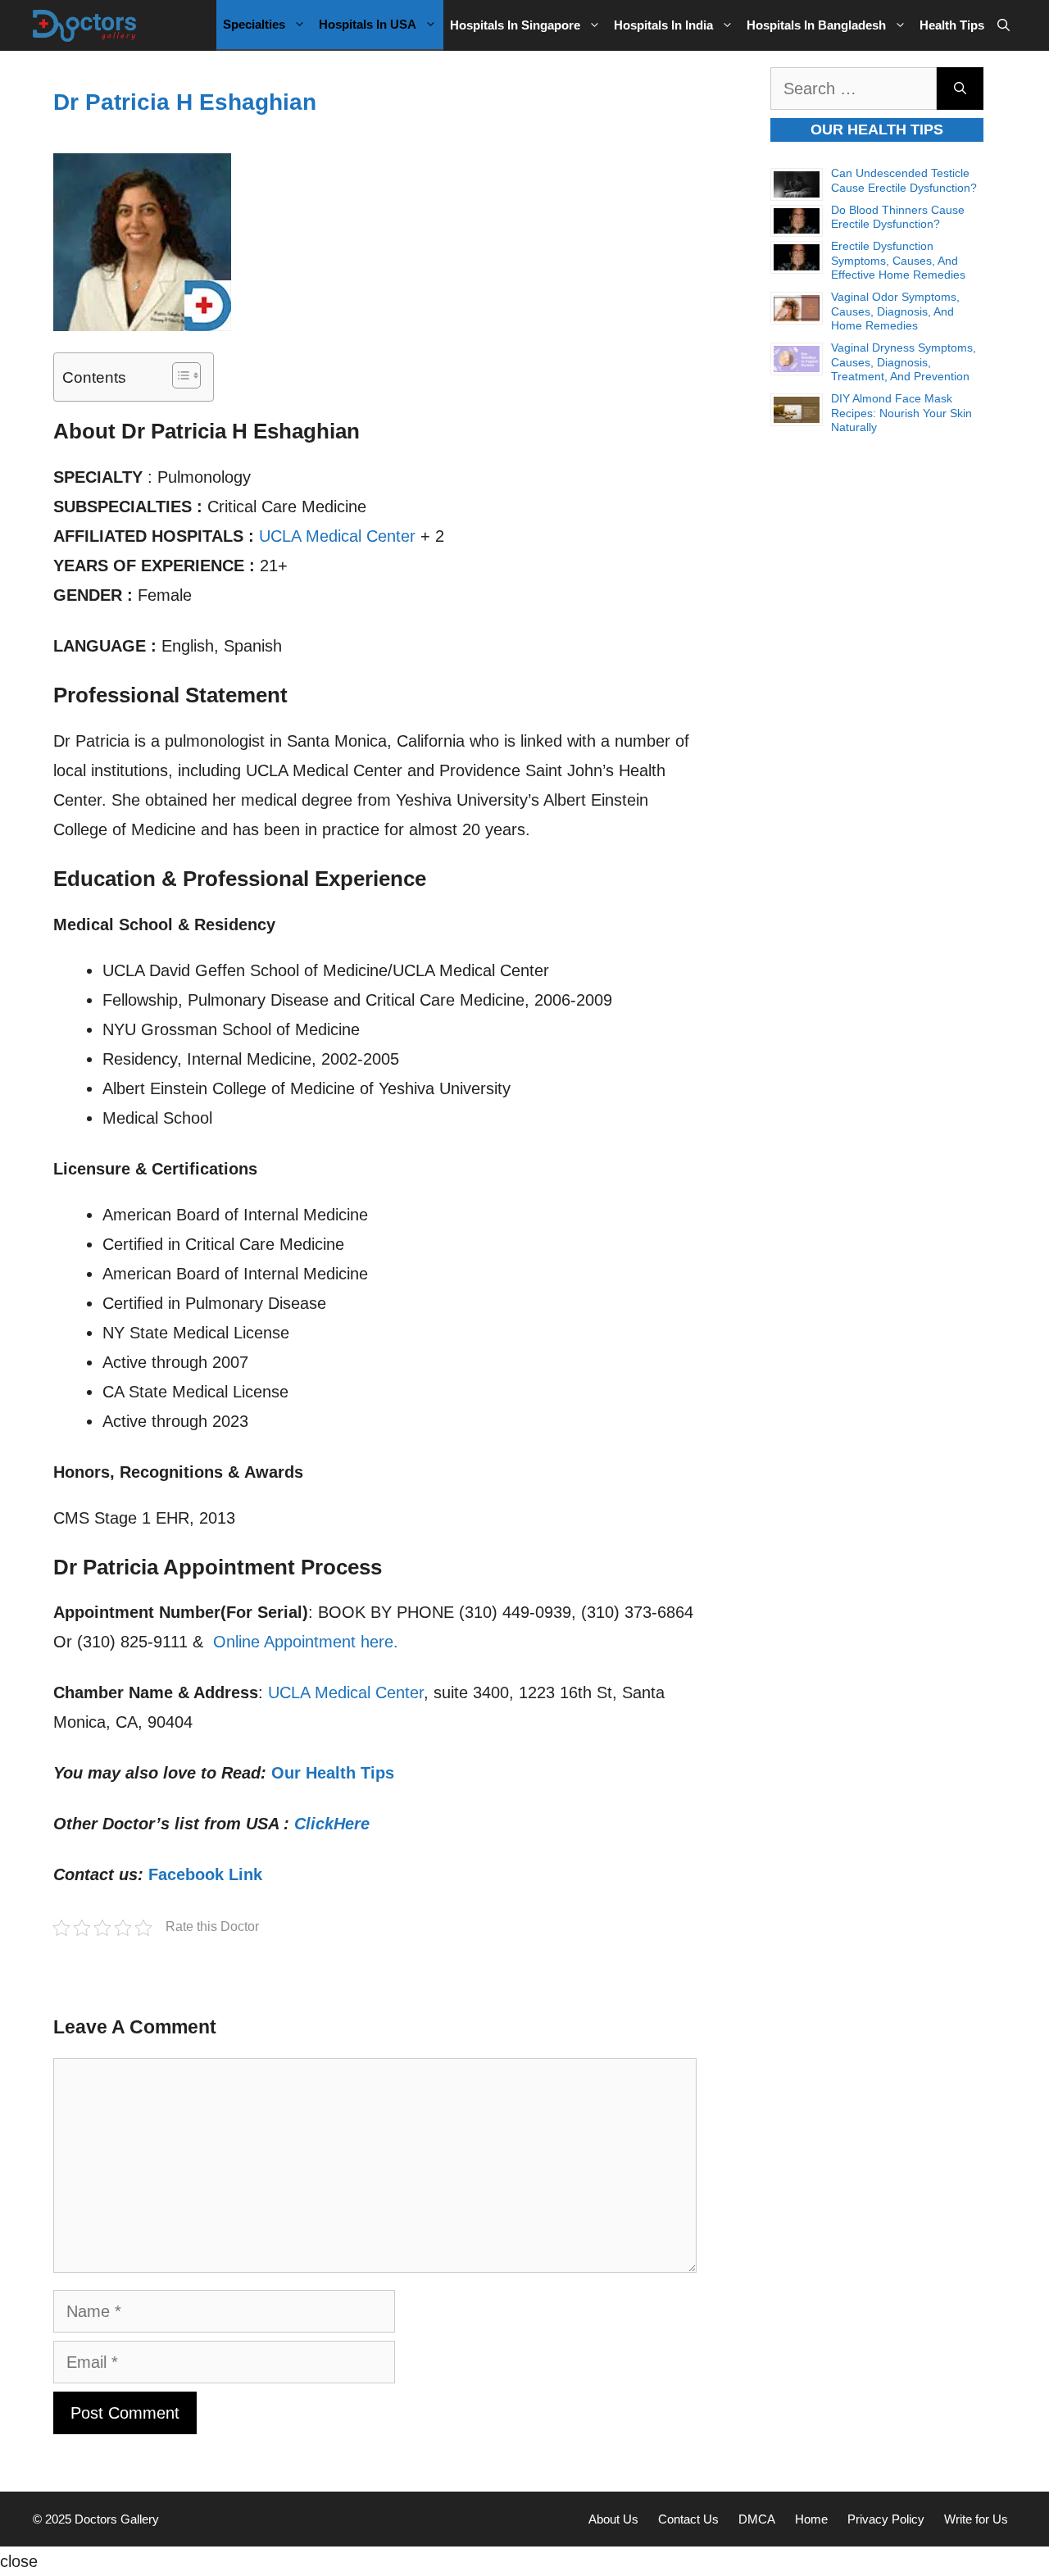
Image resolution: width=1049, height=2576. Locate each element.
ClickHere (332, 1824)
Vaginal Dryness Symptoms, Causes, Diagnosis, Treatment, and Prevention (904, 362)
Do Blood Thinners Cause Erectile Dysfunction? (898, 217)
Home (811, 2519)
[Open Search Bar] (1004, 25)
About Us (613, 2519)
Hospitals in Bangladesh (816, 25)
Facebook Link (205, 1874)
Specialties (254, 24)
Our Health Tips (333, 1773)
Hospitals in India (663, 25)
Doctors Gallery (115, 2519)
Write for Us (976, 2519)
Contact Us (688, 2519)
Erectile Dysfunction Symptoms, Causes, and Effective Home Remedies (898, 260)
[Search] (960, 89)
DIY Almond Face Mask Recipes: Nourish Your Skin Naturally (901, 413)
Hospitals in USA (368, 24)
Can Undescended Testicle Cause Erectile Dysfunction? (904, 180)
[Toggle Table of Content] (178, 375)
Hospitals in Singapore (515, 25)
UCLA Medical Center (337, 536)
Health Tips (952, 25)
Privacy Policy (886, 2519)
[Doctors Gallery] (85, 25)
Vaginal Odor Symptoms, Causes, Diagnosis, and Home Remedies (895, 311)
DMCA (757, 2519)
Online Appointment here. (306, 1642)
